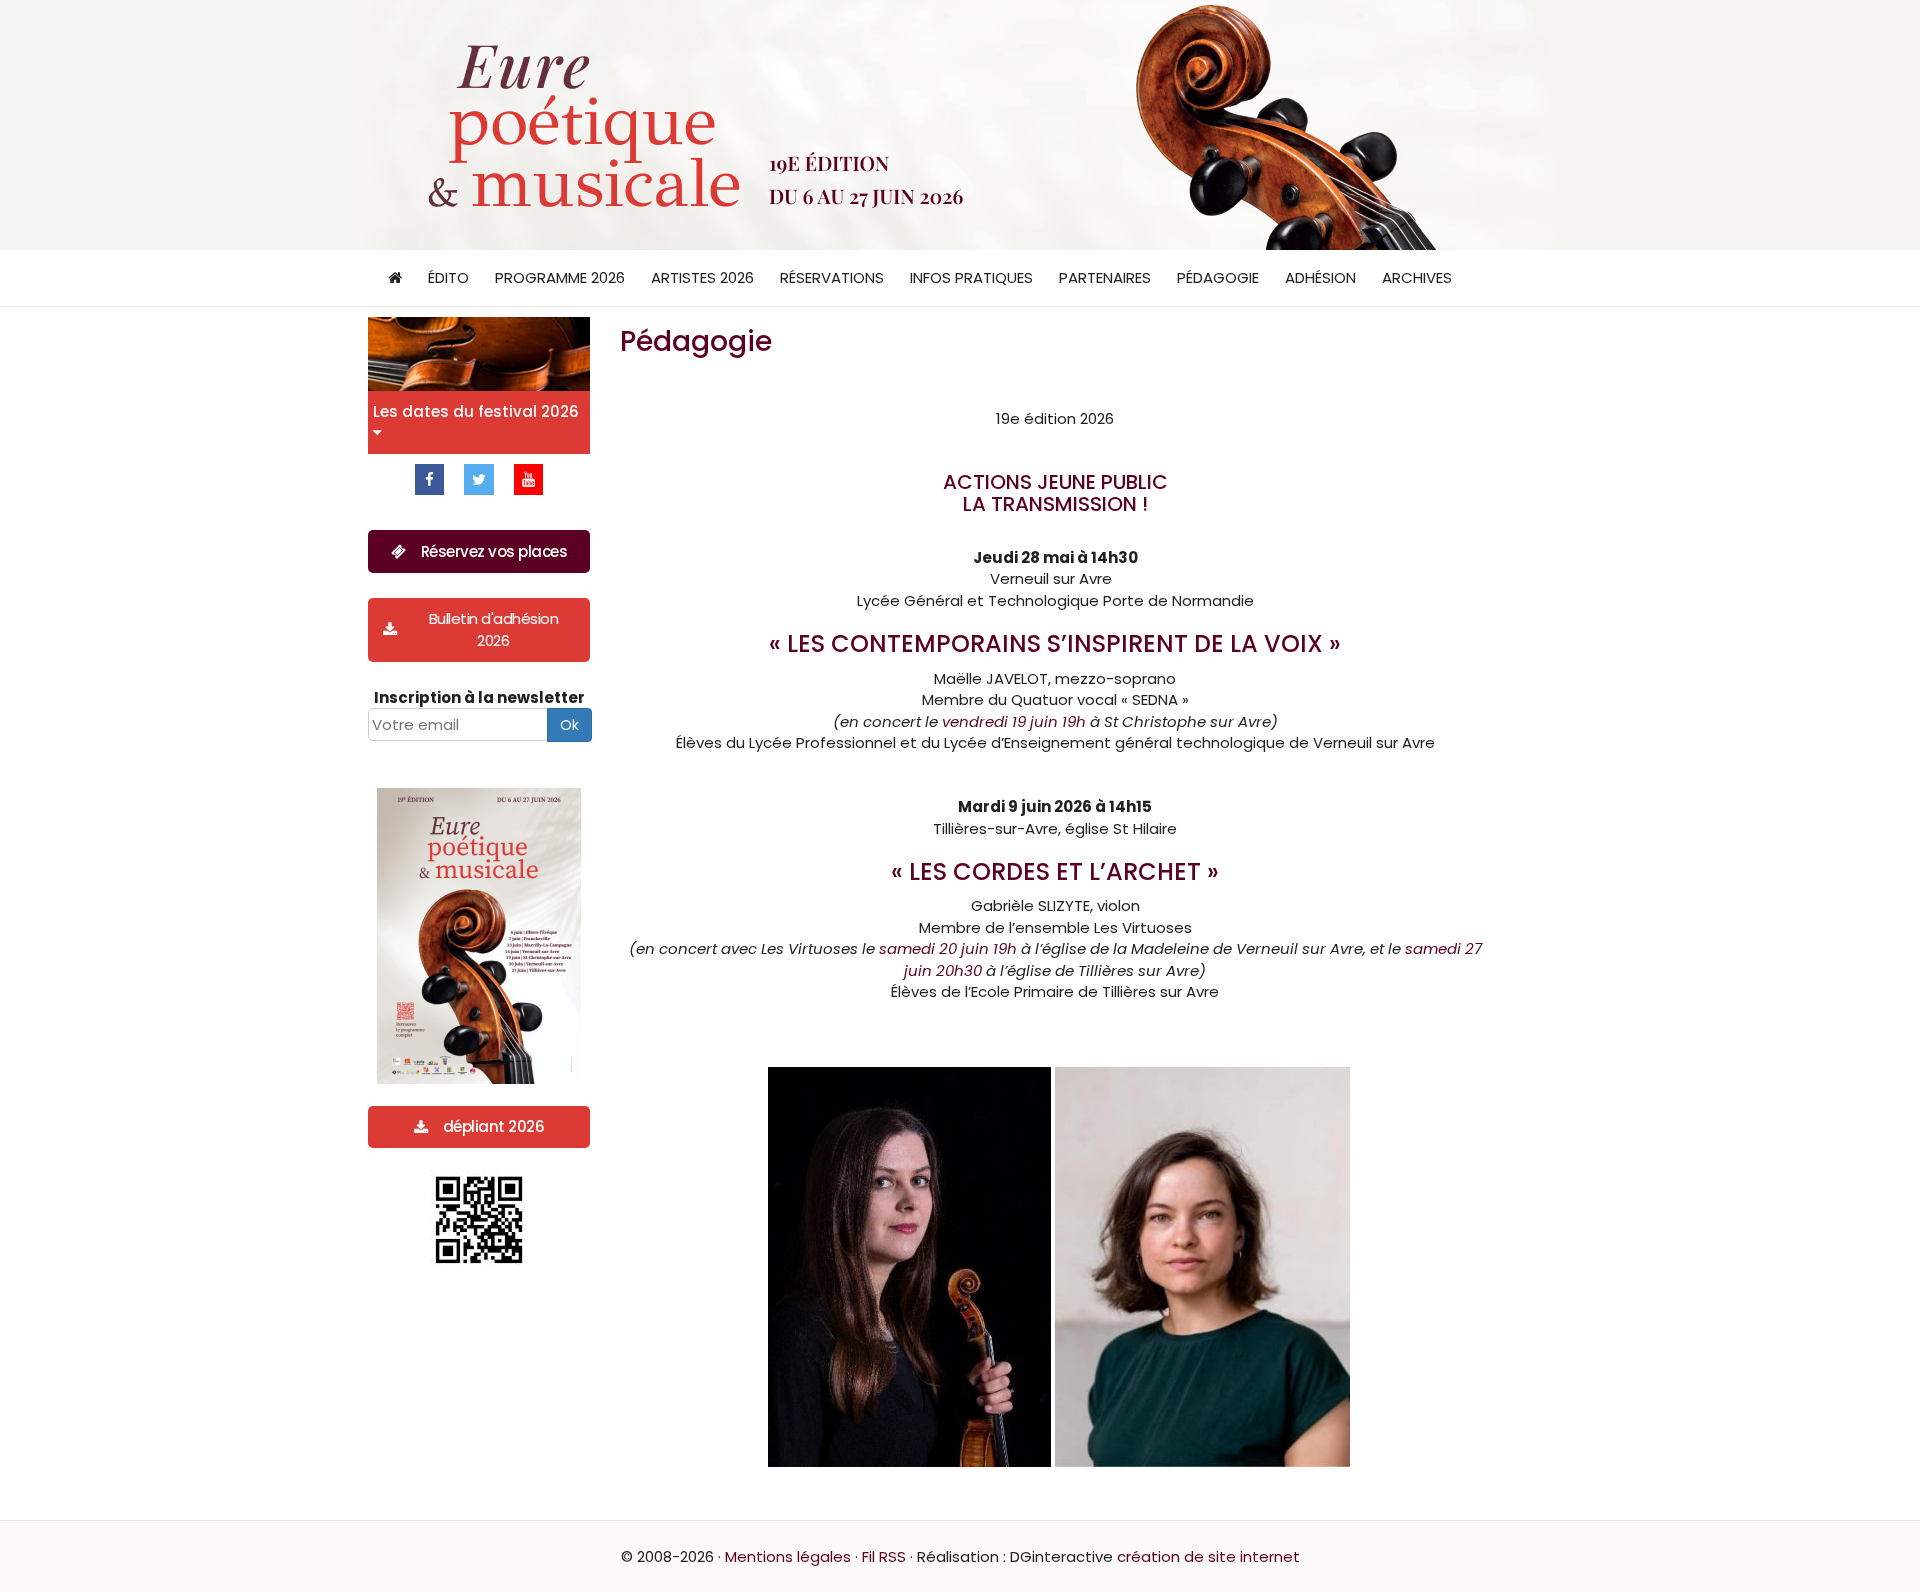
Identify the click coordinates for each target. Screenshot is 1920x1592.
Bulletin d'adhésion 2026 (494, 629)
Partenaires (1105, 277)
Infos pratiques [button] (971, 277)
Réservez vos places (494, 551)
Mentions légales (788, 1556)
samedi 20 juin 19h (948, 948)
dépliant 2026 (494, 1126)
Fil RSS (884, 1556)
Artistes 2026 (702, 277)
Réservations (832, 277)
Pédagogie (1218, 277)
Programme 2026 (560, 277)
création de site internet (1208, 1556)
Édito (448, 277)
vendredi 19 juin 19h (1014, 721)
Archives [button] (1417, 277)
